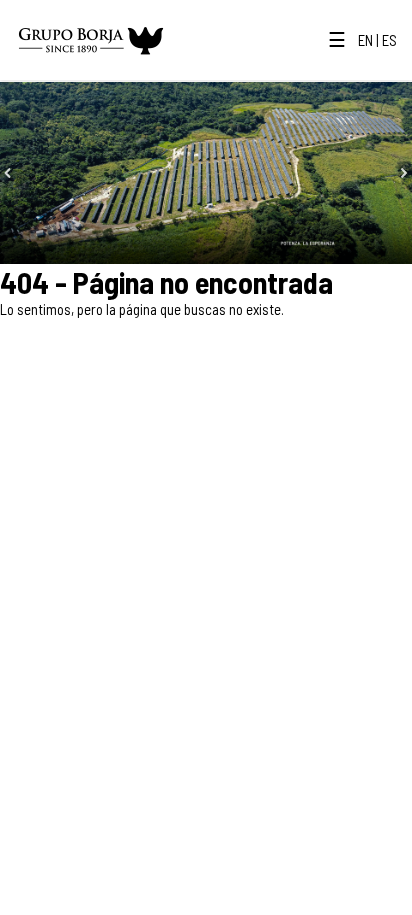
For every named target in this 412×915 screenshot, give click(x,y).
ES (389, 40)
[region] (206, 173)
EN (365, 40)
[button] (8, 173)
